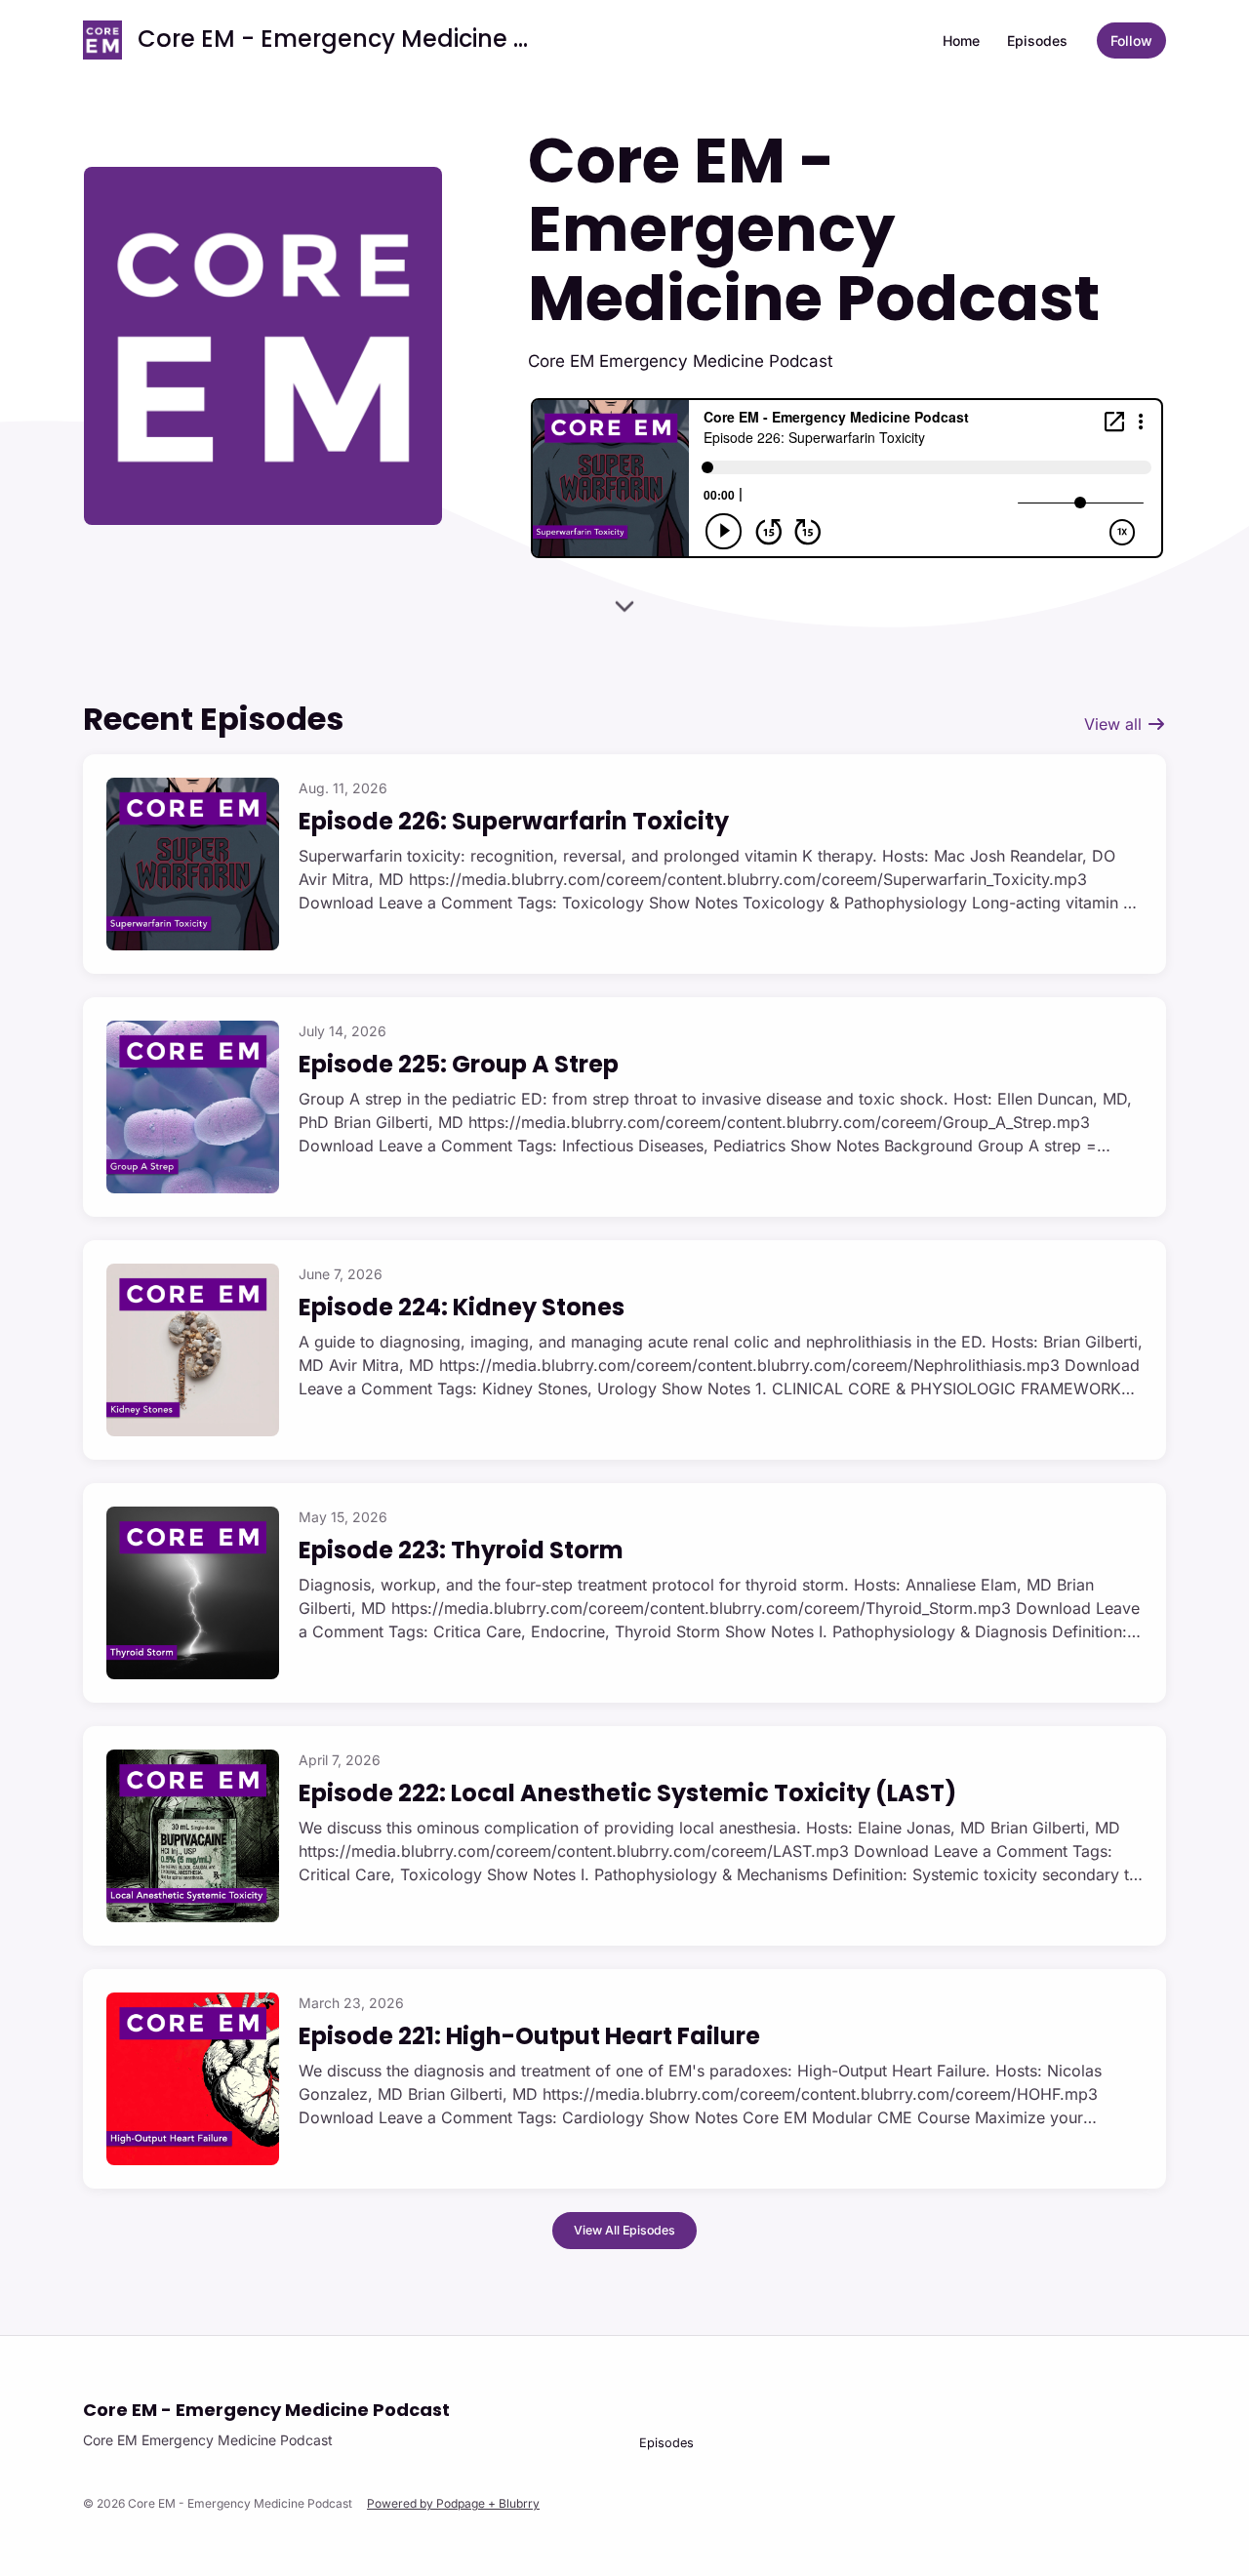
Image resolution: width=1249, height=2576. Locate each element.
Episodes (1037, 40)
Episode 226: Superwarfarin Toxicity (514, 821)
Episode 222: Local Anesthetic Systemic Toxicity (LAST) (627, 1793)
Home (961, 40)
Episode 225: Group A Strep (459, 1064)
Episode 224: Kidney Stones (462, 1307)
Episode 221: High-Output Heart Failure (529, 2036)
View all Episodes (624, 2230)
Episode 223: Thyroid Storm (461, 1550)
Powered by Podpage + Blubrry (453, 2503)
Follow (1131, 40)
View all (1115, 724)
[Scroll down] (624, 604)
